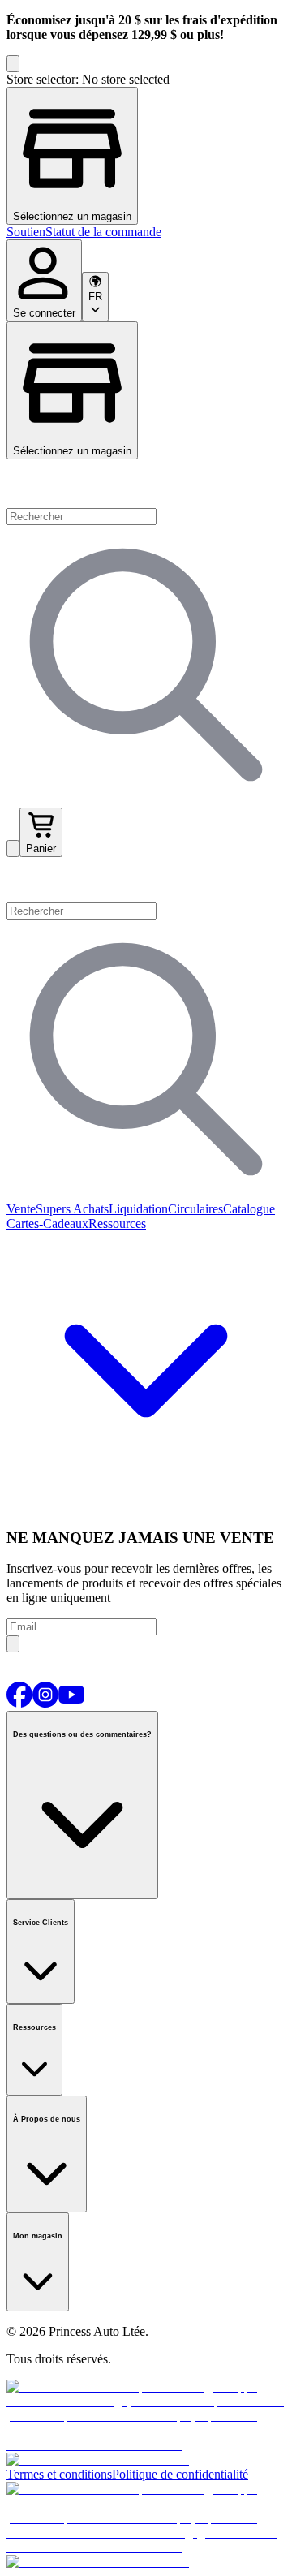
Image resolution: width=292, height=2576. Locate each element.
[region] (146, 149)
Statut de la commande (103, 232)
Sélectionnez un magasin (72, 451)
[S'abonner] (13, 1644)
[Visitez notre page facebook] (19, 1703)
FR (95, 297)
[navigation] (146, 232)
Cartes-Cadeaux (47, 1223)
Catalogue (249, 1209)
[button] (146, 880)
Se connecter (44, 313)
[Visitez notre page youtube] (71, 1703)
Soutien (26, 232)
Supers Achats (72, 1209)
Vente (21, 1209)
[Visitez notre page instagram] (45, 1703)
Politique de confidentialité (180, 2474)
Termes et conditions (59, 2474)
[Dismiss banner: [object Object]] (13, 64)
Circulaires (195, 1209)
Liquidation (138, 1209)
